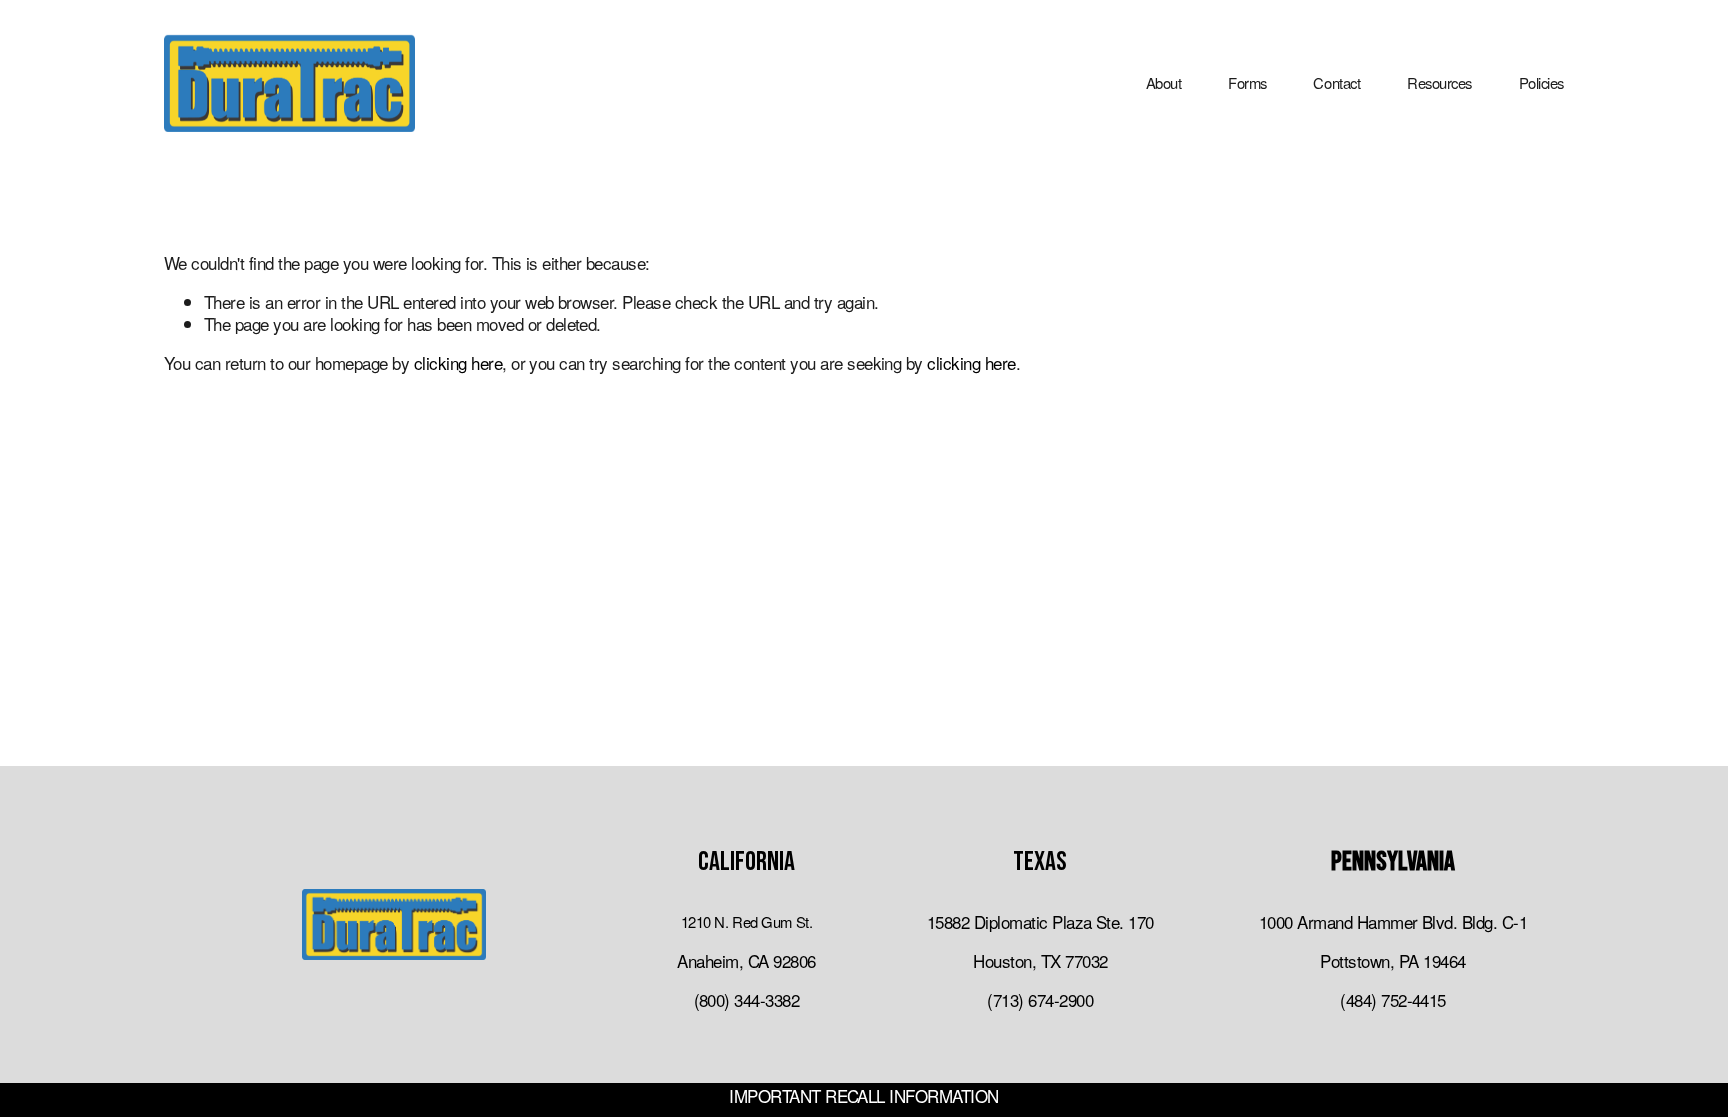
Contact (1336, 82)
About (1164, 82)
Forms (1247, 82)
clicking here (458, 362)
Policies (1541, 82)
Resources (1439, 82)
